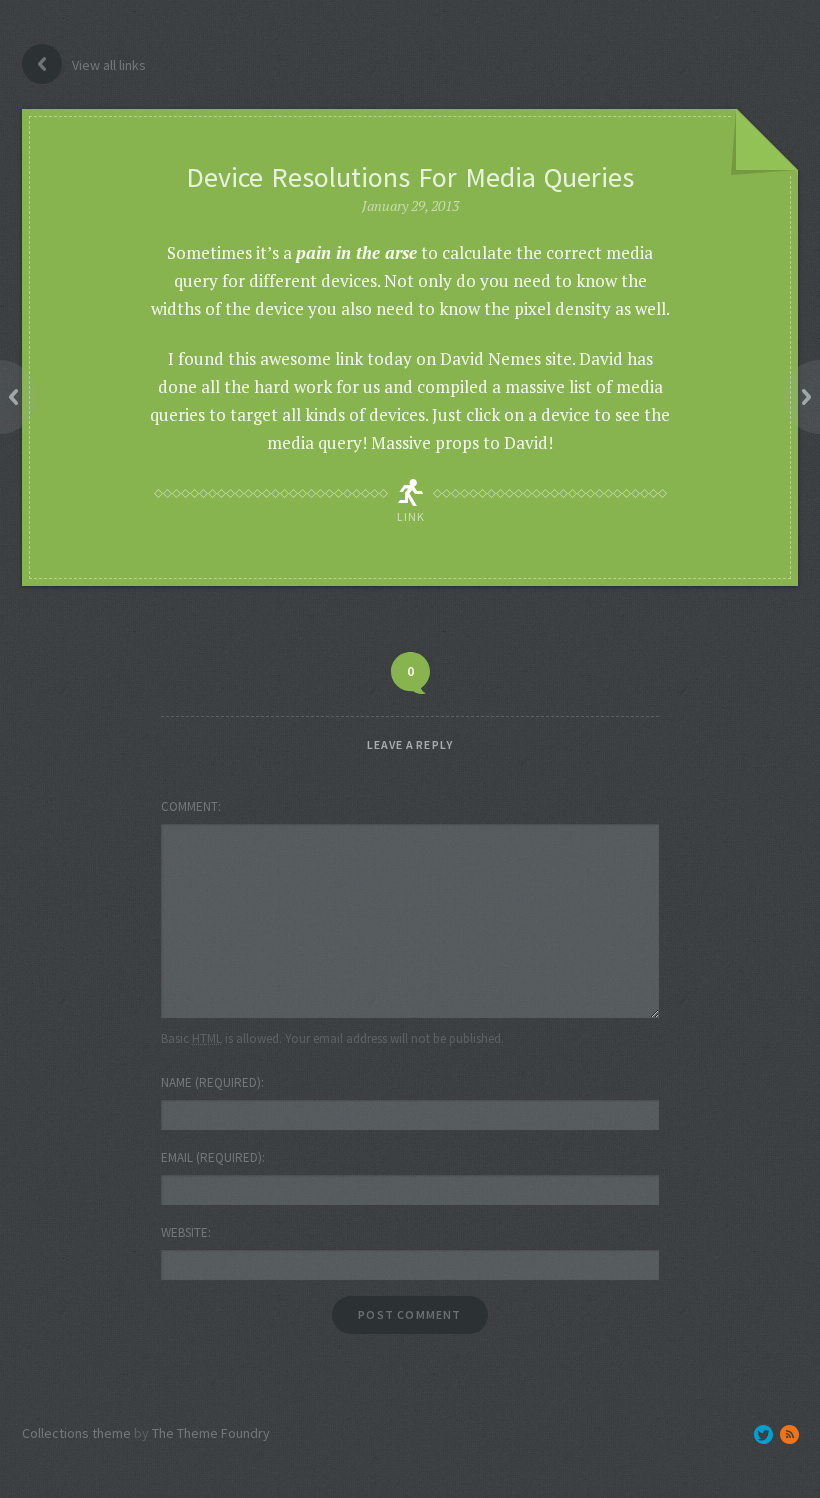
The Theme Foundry (211, 1433)
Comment (189, 806)
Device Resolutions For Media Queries (410, 177)
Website (184, 1232)
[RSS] (789, 1434)
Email (211, 1157)
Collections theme (76, 1433)
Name (211, 1082)
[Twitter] (763, 1434)
